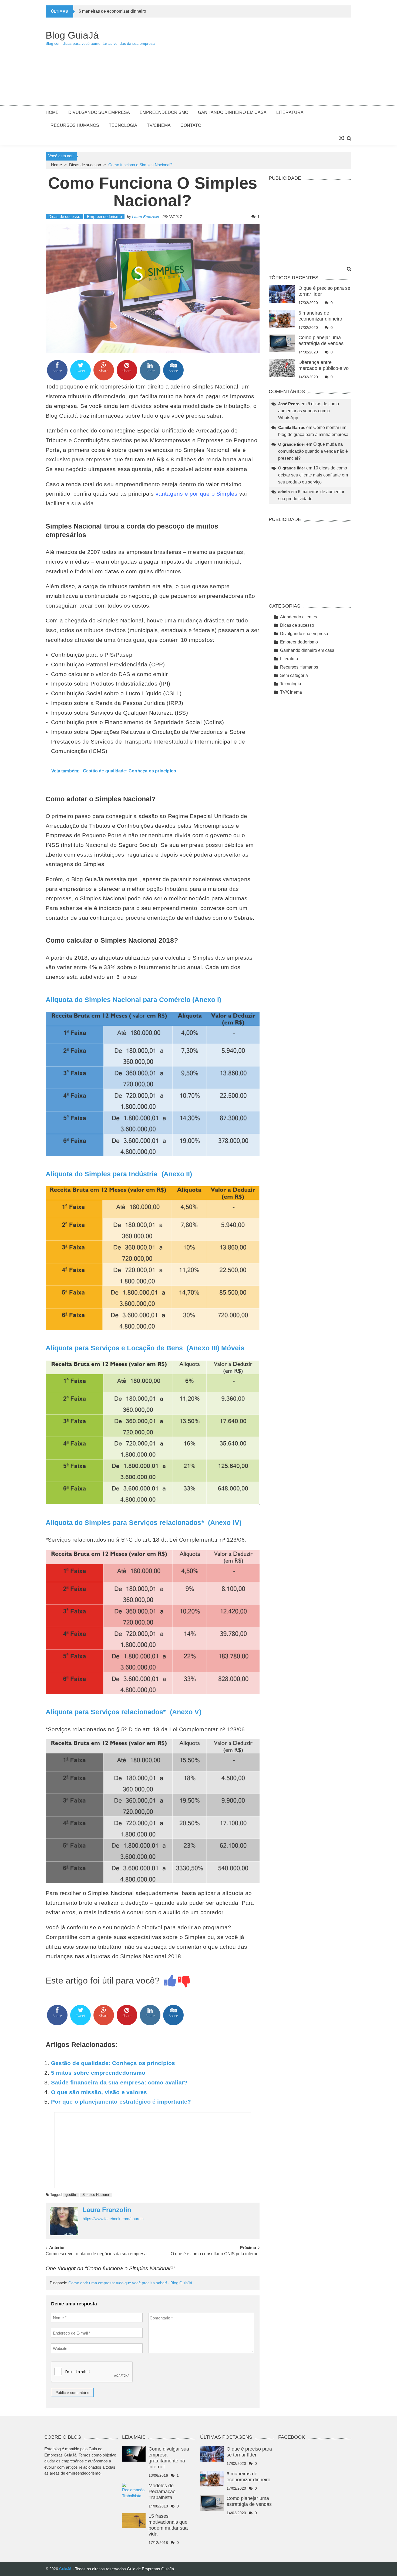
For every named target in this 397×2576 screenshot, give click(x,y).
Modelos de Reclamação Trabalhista (162, 2492)
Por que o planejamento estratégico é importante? (121, 2102)
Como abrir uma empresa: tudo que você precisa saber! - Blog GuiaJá (130, 2283)
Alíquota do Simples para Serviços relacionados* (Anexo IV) (144, 1522)
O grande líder (292, 444)
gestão (71, 2195)
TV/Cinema (159, 125)
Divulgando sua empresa (99, 112)
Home (52, 112)
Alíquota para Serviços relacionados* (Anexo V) (124, 1712)
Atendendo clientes (299, 617)
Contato (191, 125)
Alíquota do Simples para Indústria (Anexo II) (119, 1174)
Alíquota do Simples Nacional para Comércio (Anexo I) (134, 1000)
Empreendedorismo (164, 112)
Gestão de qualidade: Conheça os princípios (113, 2063)
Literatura (290, 112)
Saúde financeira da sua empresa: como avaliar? (119, 2082)
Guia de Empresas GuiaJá (150, 2569)
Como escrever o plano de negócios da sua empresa (96, 2254)
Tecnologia (123, 125)
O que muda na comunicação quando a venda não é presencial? (313, 451)
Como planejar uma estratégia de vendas (118, 11)
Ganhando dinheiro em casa (232, 112)
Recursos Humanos (75, 125)
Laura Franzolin (146, 217)
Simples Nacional (96, 2195)
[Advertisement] (253, 64)
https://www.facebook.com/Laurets (113, 2219)
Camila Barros (292, 427)
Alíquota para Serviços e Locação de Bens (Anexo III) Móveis (145, 1348)
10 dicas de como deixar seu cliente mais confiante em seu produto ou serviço (313, 475)
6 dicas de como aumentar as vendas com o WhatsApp (309, 411)
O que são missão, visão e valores (99, 2092)
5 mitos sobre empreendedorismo (98, 2073)
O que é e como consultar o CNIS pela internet (215, 2254)
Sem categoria (294, 675)
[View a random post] (342, 138)
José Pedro (289, 404)
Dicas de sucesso (85, 165)
